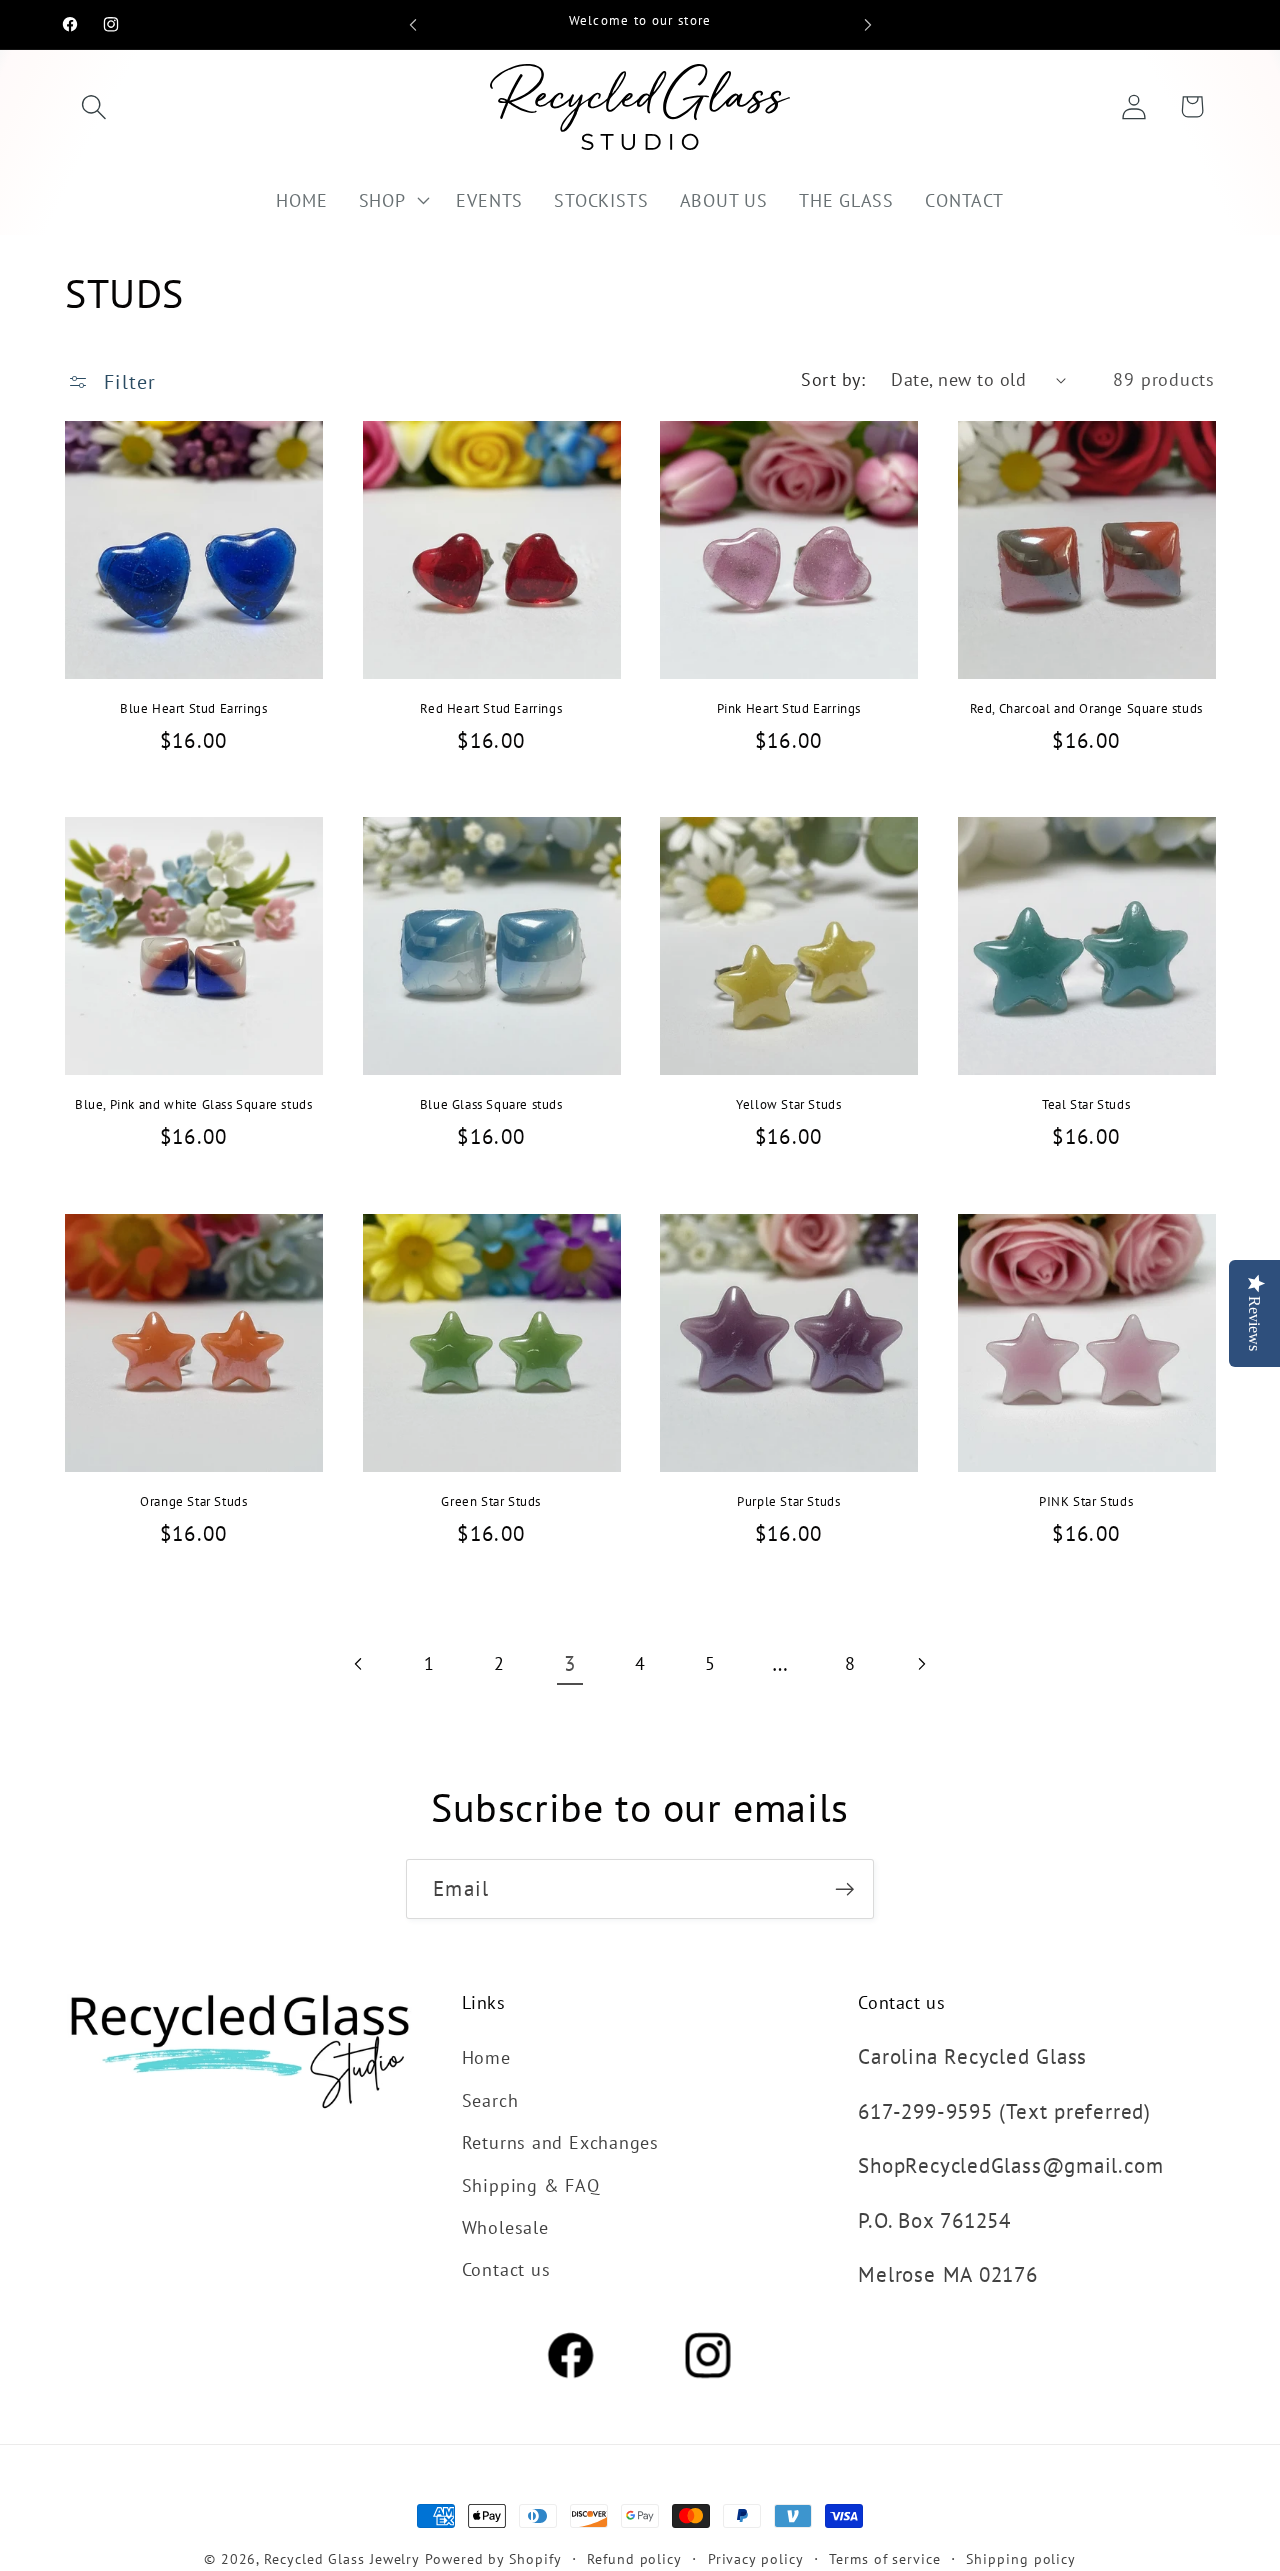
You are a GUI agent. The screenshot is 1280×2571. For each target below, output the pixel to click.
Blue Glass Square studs (491, 1105)
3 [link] (570, 1663)
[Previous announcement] (413, 24)
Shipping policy (1021, 2558)
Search (490, 2100)
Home (486, 2057)
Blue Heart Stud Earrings (193, 709)
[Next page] (920, 1663)
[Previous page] (359, 1663)
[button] (93, 106)
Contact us (506, 2269)
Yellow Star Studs (788, 1105)
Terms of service (885, 2558)
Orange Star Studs (193, 1502)
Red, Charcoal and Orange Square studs (1086, 709)
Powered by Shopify (493, 2558)
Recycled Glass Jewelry (342, 2558)
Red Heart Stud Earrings (491, 709)
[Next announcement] (868, 24)
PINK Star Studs (1086, 1502)
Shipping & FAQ (531, 2185)
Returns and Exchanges (560, 2142)
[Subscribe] (844, 1889)
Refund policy (634, 2558)
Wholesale (505, 2227)
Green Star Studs (491, 1502)
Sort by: (833, 379)
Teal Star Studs (1086, 1105)
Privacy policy (756, 2558)
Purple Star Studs (788, 1502)
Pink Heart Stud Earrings (789, 709)
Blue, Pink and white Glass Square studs (193, 1105)
